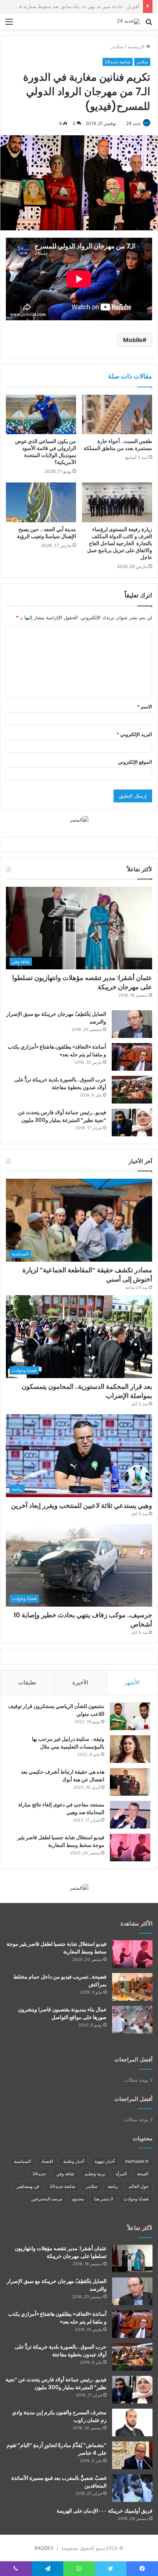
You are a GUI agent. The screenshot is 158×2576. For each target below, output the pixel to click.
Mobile (133, 340)
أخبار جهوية (105, 2161)
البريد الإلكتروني (134, 734)
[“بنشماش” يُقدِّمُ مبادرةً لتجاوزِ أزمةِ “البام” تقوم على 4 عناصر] (132, 2455)
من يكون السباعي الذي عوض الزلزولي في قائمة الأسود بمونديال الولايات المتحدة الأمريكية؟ (46, 452)
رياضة (113, 2186)
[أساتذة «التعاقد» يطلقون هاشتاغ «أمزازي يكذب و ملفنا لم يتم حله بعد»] (132, 1057)
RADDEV (44, 2548)
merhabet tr (137, 2161)
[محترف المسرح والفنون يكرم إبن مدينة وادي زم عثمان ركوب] (132, 2422)
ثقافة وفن (65, 2174)
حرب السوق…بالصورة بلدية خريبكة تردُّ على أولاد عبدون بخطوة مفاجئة (60, 1083)
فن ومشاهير (28, 2186)
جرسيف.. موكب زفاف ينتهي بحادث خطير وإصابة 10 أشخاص (83, 1620)
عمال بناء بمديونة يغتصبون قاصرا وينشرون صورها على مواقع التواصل (62, 2013)
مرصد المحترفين (47, 2199)
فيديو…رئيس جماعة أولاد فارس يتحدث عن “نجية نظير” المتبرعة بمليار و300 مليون (62, 1116)
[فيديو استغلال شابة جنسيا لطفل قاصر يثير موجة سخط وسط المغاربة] (130, 1848)
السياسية (22, 2161)
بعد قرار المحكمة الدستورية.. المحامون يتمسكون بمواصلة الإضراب (87, 1391)
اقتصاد (47, 2161)
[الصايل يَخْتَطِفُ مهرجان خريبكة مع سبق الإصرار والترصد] (132, 1024)
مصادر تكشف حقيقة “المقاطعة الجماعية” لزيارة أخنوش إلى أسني (87, 1275)
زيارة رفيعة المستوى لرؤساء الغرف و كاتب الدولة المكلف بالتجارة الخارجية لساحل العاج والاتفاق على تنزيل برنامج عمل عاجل (119, 543)
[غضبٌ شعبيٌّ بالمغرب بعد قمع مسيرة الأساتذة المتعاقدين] (132, 2488)
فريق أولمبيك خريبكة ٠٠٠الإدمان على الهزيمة (105, 2511)
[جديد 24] (128, 21)
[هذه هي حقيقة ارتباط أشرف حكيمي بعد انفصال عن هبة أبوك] (130, 1782)
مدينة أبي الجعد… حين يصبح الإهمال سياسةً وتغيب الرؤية (46, 533)
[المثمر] (79, 819)
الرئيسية (137, 46)
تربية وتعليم (95, 2174)
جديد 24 (133, 123)
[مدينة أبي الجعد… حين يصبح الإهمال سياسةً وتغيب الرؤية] (41, 502)
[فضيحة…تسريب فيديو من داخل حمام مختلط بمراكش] (132, 1987)
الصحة (143, 2174)
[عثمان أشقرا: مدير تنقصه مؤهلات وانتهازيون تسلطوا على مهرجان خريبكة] (132, 2258)
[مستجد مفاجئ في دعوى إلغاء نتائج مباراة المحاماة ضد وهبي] (130, 1815)
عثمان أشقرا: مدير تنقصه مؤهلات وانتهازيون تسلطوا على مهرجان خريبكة (61, 2252)
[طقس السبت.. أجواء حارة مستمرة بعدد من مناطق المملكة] (117, 415)
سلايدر (117, 46)
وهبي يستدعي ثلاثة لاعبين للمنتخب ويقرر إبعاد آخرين (82, 1505)
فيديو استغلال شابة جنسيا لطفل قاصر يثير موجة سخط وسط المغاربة (61, 1841)
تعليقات (27, 1682)
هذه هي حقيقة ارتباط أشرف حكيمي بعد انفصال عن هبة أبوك (63, 1776)
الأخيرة (80, 1682)
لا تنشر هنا (104, 2199)
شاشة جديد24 (118, 62)
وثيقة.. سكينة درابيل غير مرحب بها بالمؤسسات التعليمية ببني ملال (68, 1743)
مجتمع (78, 2199)
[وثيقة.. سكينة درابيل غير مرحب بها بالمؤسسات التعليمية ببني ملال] (130, 1749)
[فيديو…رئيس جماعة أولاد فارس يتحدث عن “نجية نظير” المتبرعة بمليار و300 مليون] (132, 1123)
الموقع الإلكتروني (135, 762)
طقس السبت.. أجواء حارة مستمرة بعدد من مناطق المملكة (118, 445)
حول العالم (139, 2186)
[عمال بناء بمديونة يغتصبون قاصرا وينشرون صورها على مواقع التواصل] (132, 2020)
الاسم (145, 707)
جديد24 (39, 2174)
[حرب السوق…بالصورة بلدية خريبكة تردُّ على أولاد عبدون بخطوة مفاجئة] (132, 1090)
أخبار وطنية (74, 2161)
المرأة (121, 2174)
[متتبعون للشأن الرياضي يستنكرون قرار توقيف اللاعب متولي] (130, 1716)
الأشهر (132, 1682)
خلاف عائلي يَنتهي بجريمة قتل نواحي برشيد (96, 6)
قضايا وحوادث (136, 2199)
